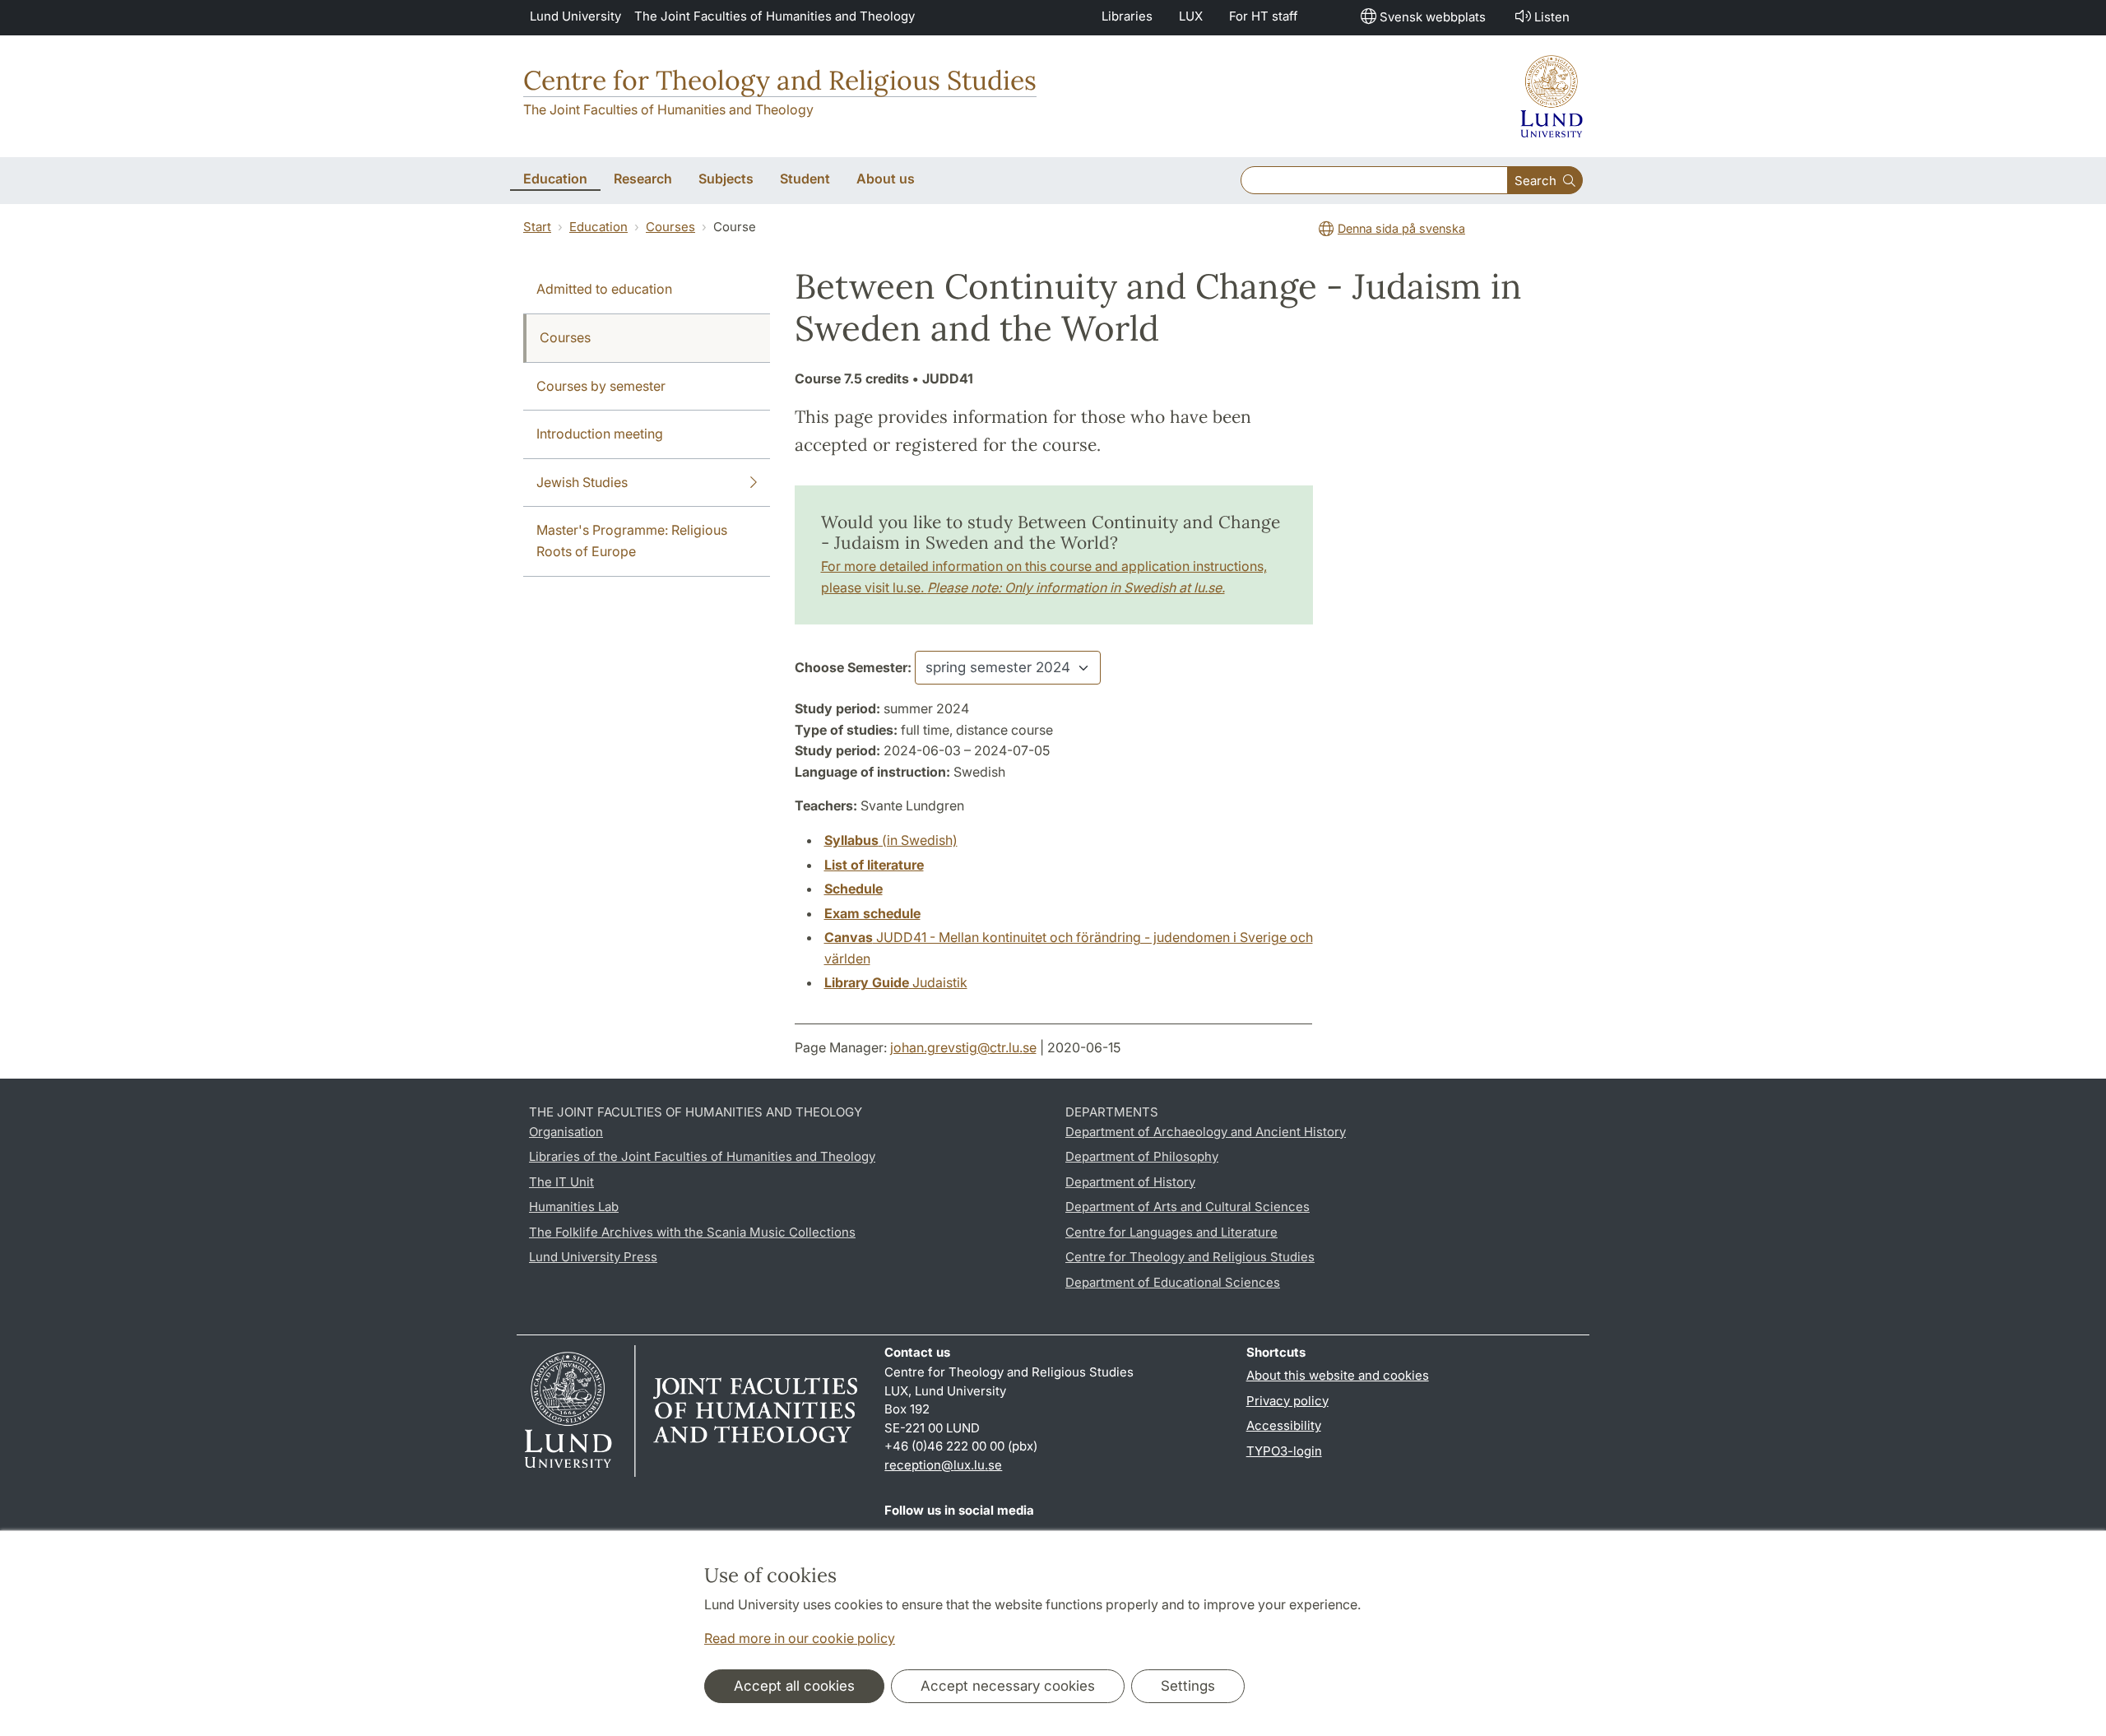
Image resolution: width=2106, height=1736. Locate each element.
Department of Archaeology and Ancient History (1206, 1132)
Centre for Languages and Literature (1171, 1232)
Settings (1188, 1686)
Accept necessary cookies (1008, 1686)
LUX (1191, 16)
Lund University (575, 16)
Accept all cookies (794, 1686)
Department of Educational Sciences (1173, 1282)
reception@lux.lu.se (943, 1465)
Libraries (1127, 16)
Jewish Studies (582, 482)
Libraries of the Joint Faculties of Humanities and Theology (702, 1156)
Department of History (1130, 1182)
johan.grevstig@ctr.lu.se (963, 1047)
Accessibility (1284, 1425)
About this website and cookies (1338, 1375)
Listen (1552, 17)
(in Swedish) (891, 840)
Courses (670, 227)
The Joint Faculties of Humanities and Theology (775, 16)
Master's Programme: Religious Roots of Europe (632, 541)
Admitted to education (604, 289)
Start (537, 227)
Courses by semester (601, 386)
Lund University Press (593, 1257)
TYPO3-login (1284, 1451)
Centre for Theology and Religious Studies (780, 80)
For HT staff (1264, 16)
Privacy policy (1287, 1401)
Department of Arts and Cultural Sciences (1188, 1207)
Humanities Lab (574, 1207)
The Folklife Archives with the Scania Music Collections (692, 1232)
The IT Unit (561, 1182)
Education (598, 227)
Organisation (566, 1132)
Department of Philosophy (1142, 1156)
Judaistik (896, 982)
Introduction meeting (600, 434)
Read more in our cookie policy (800, 1638)
